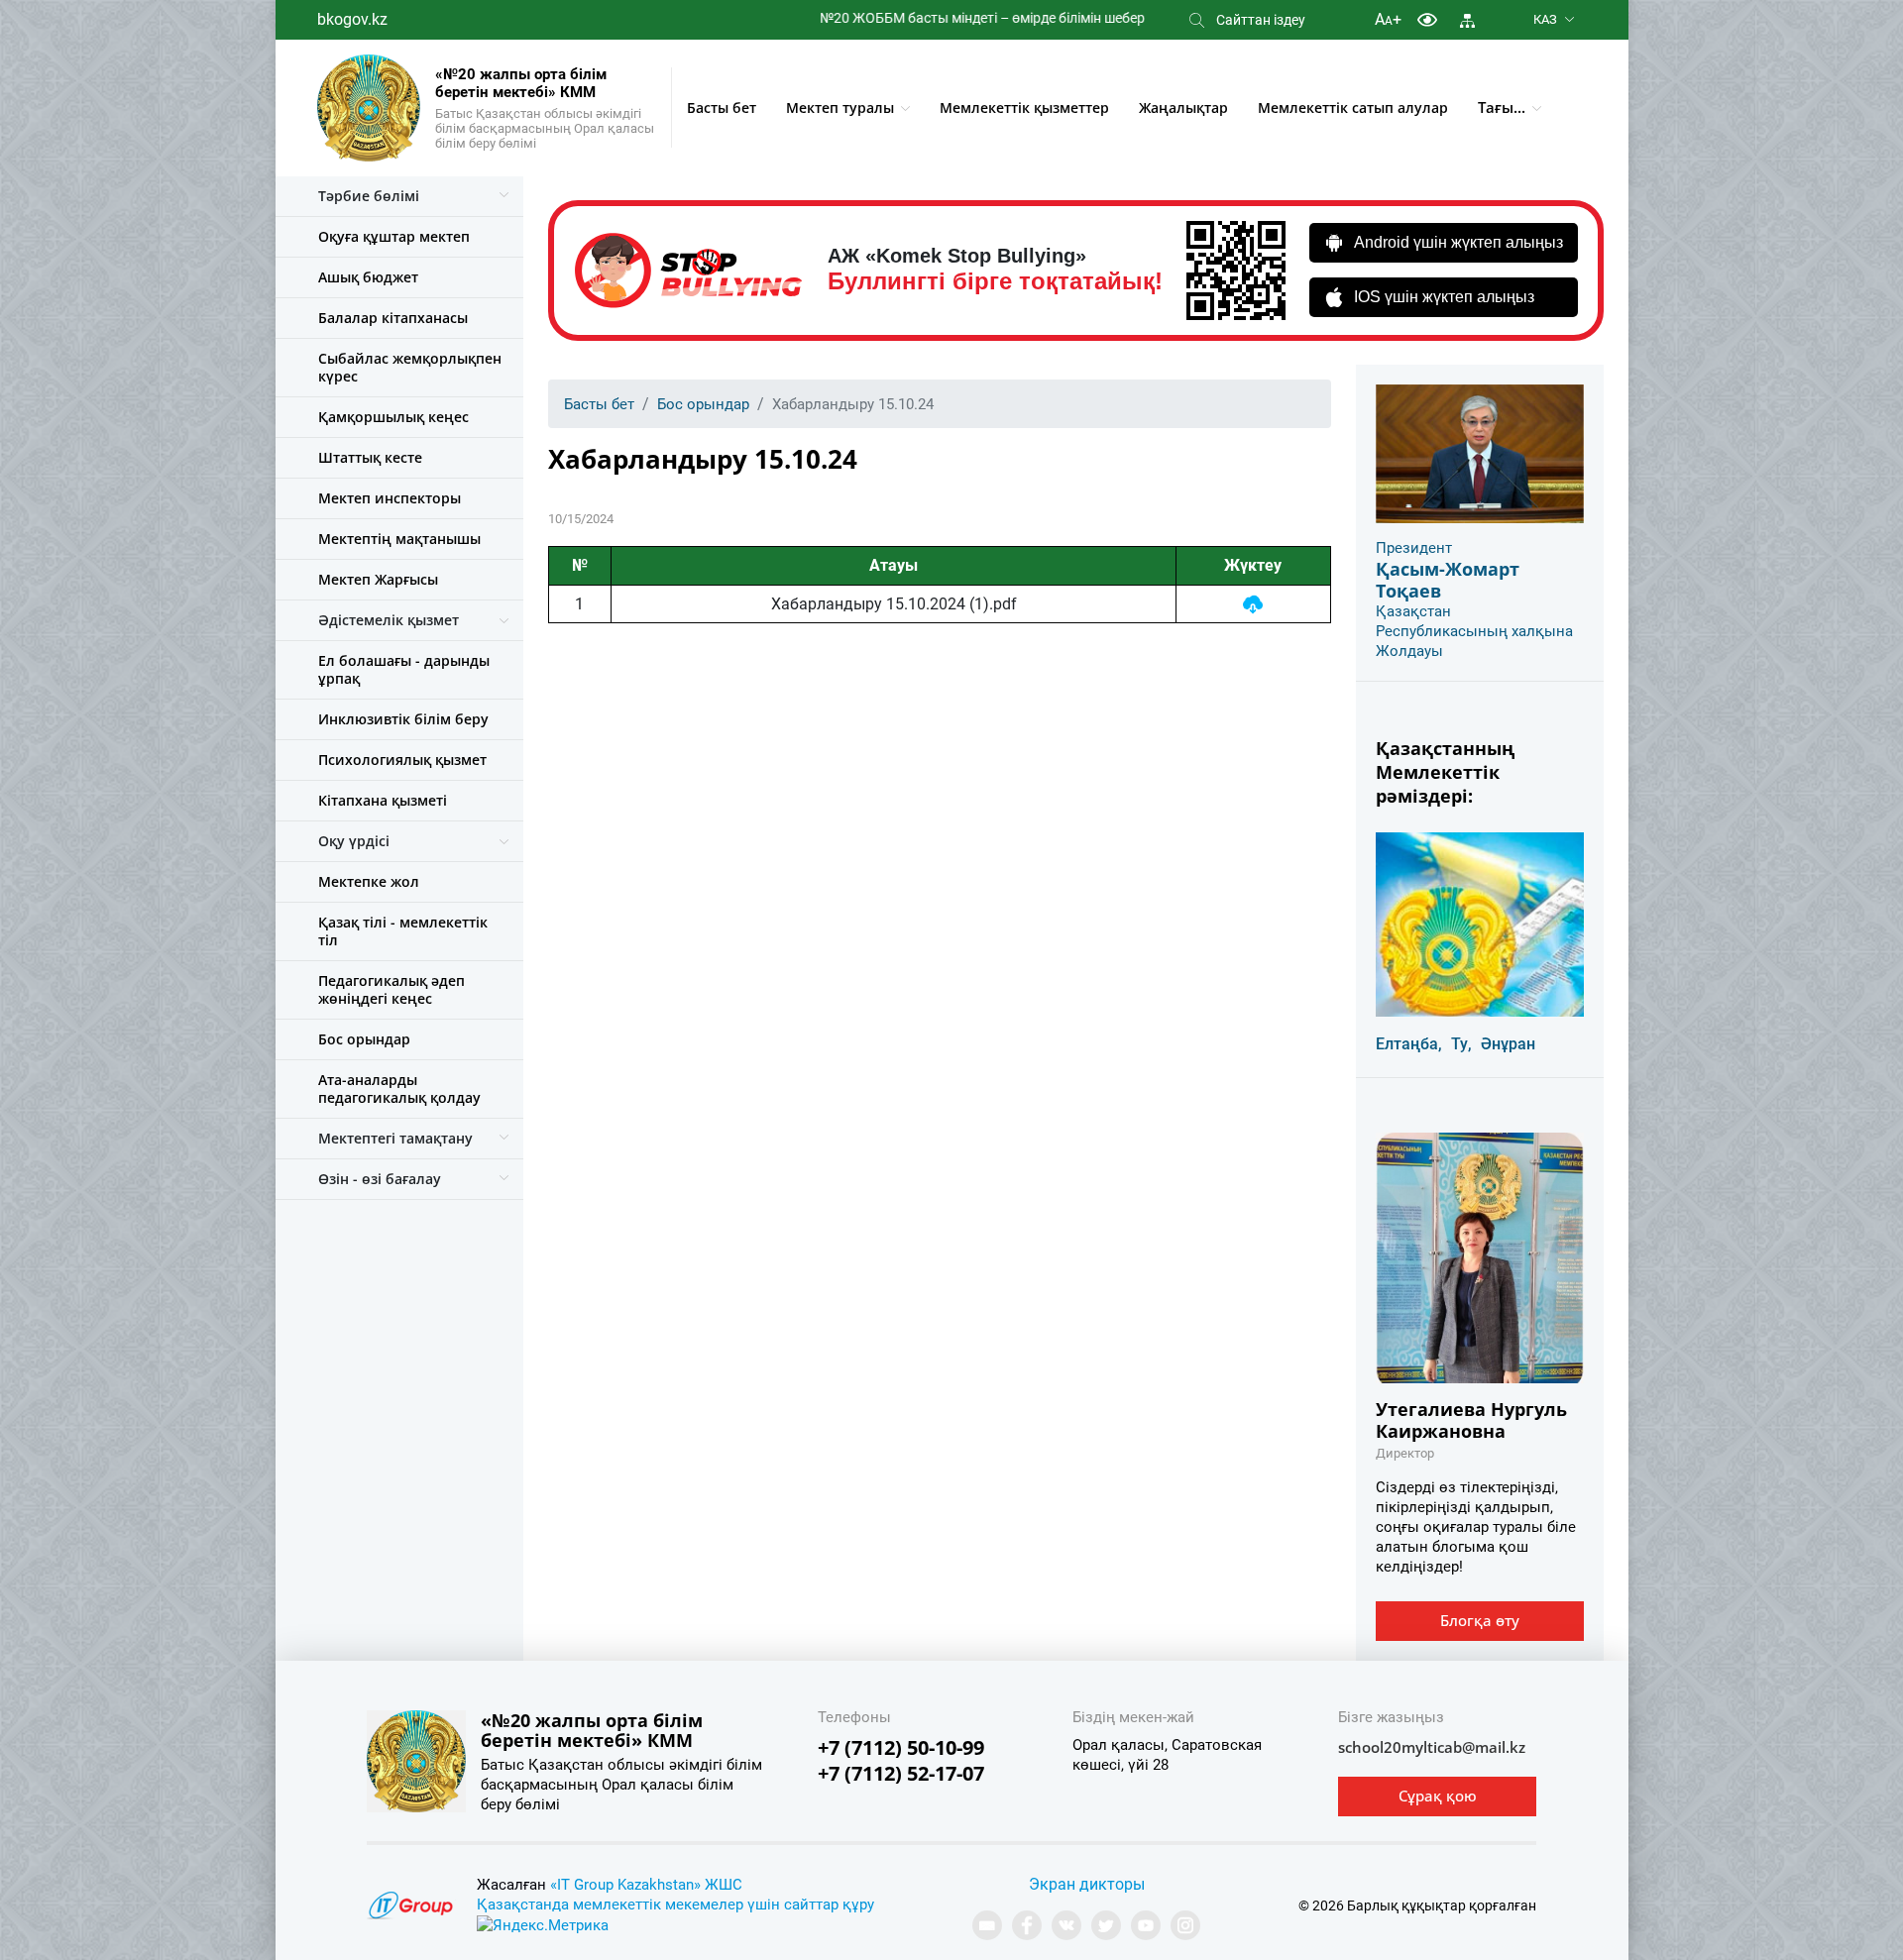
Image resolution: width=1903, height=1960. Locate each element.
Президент (1414, 548)
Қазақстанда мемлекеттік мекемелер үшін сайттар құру (675, 1905)
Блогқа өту (1480, 1620)
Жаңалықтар (1183, 108)
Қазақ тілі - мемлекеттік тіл (403, 931)
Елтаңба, (1409, 1044)
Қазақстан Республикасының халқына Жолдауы (1474, 631)
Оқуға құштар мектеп (394, 236)
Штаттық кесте (370, 457)
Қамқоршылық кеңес (393, 417)
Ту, (1461, 1044)
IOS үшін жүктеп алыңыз (1444, 297)
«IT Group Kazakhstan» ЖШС (646, 1885)
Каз (1545, 19)
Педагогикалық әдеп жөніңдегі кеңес (392, 989)
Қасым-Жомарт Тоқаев (1448, 580)
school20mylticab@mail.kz (1432, 1747)
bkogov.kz (352, 19)
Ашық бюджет (368, 277)
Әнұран (1508, 1044)
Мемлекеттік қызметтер (1024, 108)
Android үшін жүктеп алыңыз (1458, 242)
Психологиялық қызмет (402, 760)
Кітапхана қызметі (383, 800)
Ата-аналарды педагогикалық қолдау (399, 1089)
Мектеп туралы (840, 108)
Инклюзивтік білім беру (403, 719)
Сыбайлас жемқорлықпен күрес (410, 367)
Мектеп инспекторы (390, 498)
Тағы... (1502, 107)
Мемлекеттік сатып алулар (1353, 108)
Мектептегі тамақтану (395, 1138)
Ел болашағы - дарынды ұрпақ (404, 669)
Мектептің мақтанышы (399, 539)
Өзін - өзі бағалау (380, 1179)
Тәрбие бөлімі (369, 196)
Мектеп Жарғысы (378, 579)
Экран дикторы (1087, 1884)
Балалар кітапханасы (393, 318)
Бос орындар (364, 1039)
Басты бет (722, 108)
